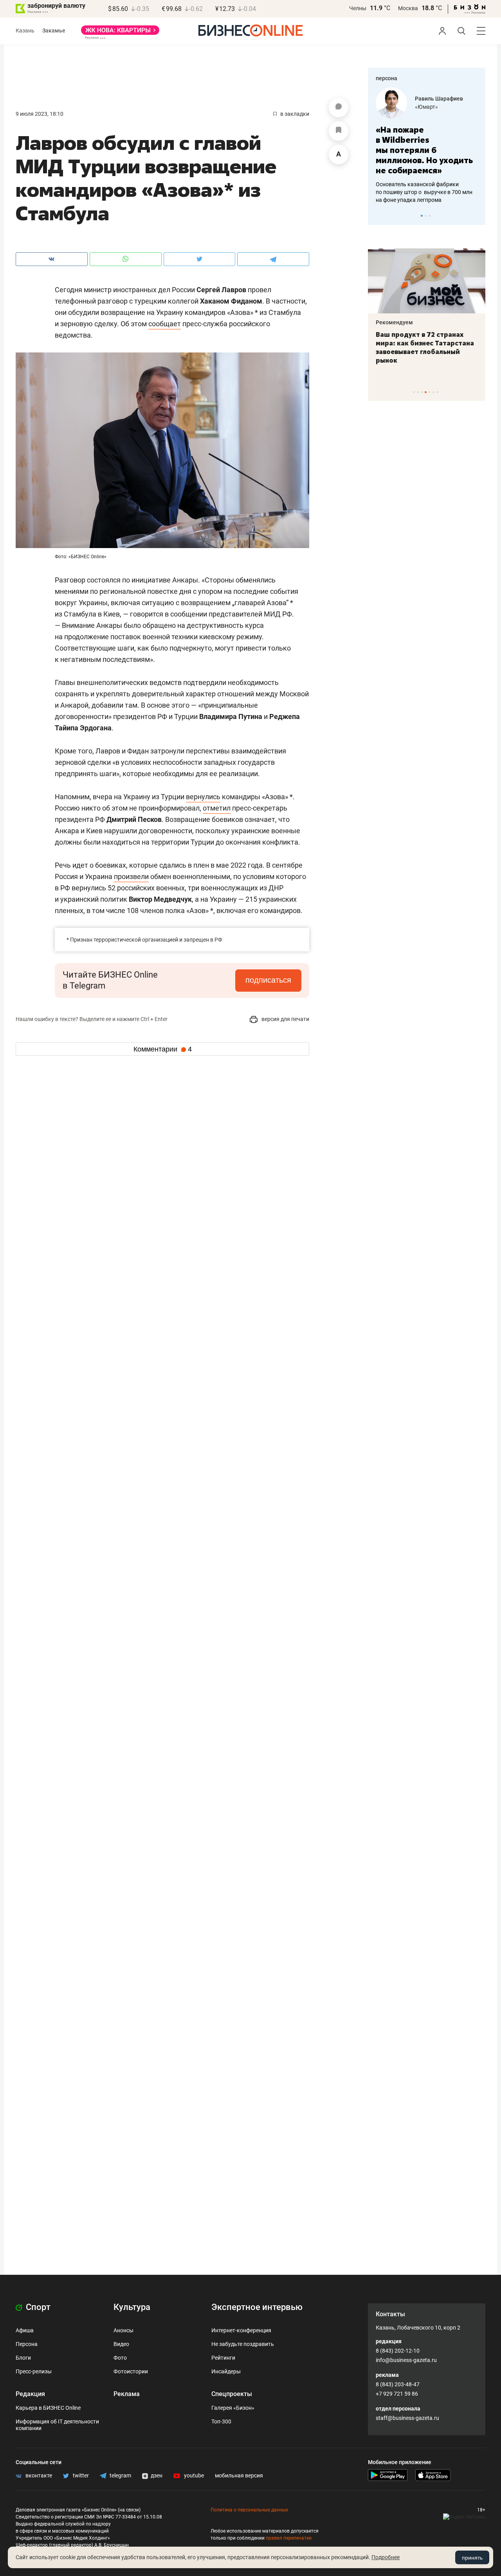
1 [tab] (422, 216)
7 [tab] (437, 392)
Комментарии (163, 1049)
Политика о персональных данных (249, 2510)
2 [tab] (426, 216)
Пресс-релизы (34, 2371)
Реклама (127, 2394)
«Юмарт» (426, 107)
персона (387, 78)
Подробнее (386, 2557)
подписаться (268, 980)
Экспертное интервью (257, 2307)
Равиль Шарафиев (439, 99)
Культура (132, 2307)
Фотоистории (131, 2371)
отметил (217, 808)
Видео (121, 2344)
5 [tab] (430, 392)
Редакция (30, 2394)
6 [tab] (433, 392)
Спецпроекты (232, 2394)
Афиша (25, 2330)
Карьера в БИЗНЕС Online (48, 2408)
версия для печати (285, 1019)
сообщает (165, 324)
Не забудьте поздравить (243, 2344)
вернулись (203, 797)
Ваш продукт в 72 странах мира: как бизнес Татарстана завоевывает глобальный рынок (425, 347)
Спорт (37, 2307)
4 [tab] (426, 392)
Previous (379, 216)
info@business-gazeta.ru (406, 2360)
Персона (27, 2344)
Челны (358, 8)
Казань (25, 31)
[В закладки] (339, 131)
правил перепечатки (289, 2538)
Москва (408, 8)
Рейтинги (223, 2358)
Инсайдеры (226, 2371)
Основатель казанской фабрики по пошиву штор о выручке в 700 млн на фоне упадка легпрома (424, 192)
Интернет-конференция (241, 2330)
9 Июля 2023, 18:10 (40, 114)
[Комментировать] (339, 108)
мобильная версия (239, 2475)
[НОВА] (120, 33)
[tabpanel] (427, 146)
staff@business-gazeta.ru (407, 2418)
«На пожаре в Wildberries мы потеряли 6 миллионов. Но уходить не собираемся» (424, 150)
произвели (131, 876)
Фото (120, 2358)
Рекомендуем (394, 322)
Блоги (23, 2358)
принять (472, 2558)
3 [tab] (430, 216)
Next (477, 216)
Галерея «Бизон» (233, 2408)
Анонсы (123, 2330)
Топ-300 (221, 2421)
